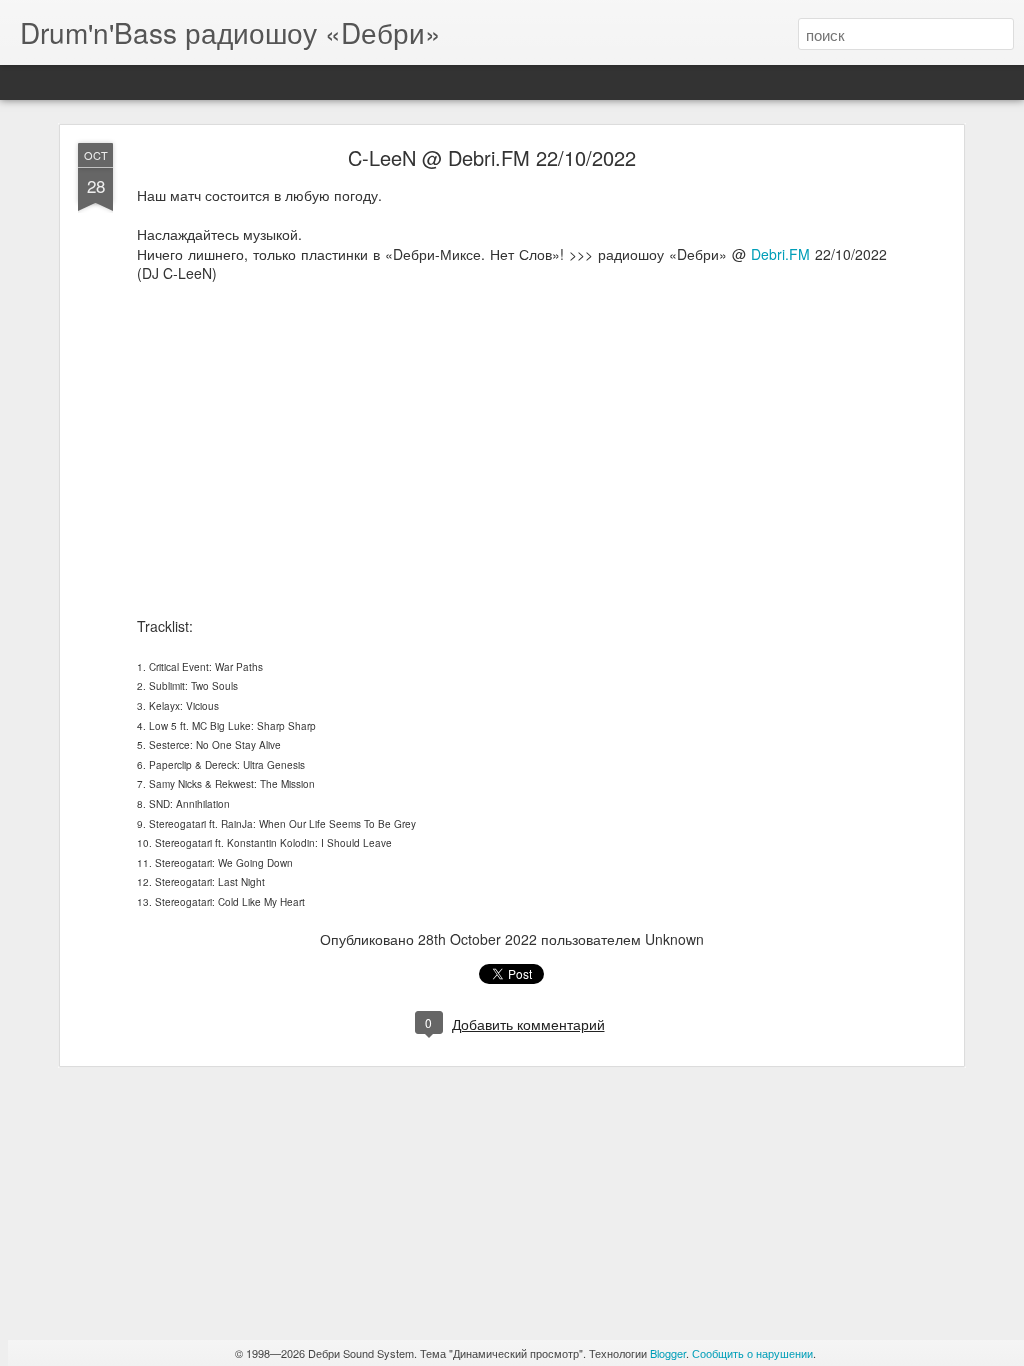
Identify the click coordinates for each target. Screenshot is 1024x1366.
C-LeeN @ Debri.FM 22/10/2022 (492, 157)
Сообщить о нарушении (752, 1353)
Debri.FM (780, 254)
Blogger (668, 1353)
